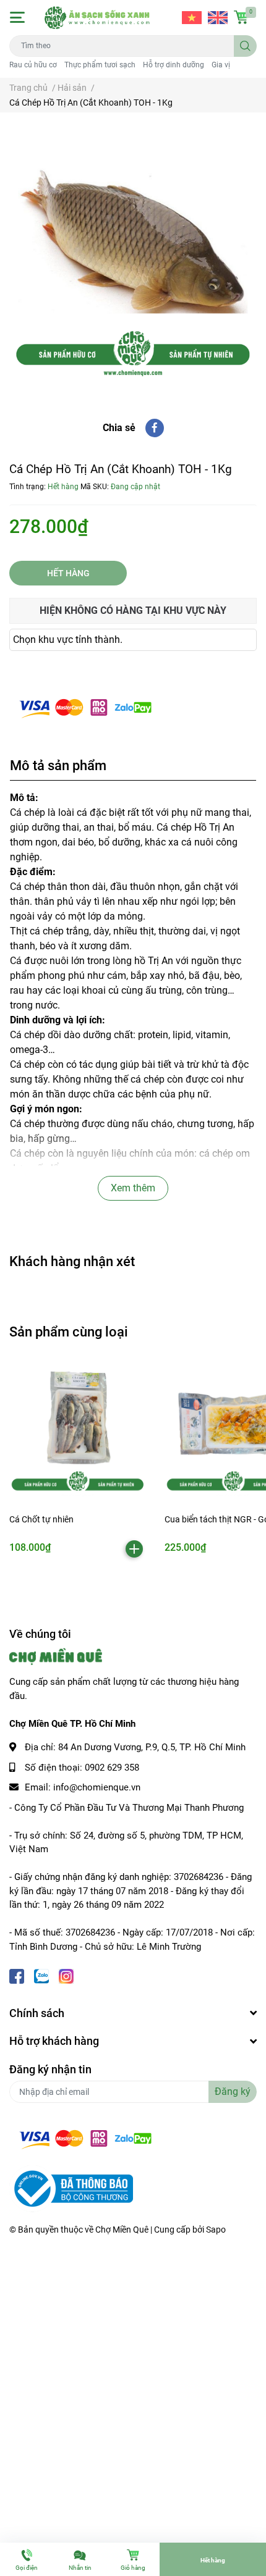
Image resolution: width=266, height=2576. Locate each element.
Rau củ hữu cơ (33, 65)
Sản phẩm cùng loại (69, 1332)
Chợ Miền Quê (122, 2230)
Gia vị (221, 65)
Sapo (216, 2230)
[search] (245, 46)
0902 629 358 (112, 1768)
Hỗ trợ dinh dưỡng (174, 65)
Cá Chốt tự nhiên (41, 1519)
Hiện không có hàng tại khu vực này (133, 610)
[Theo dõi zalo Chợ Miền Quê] (41, 1975)
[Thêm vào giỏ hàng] (134, 1549)
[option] (133, 256)
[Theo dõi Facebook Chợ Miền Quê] (17, 1975)
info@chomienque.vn (97, 1787)
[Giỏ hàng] (241, 17)
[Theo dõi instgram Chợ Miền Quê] (66, 1975)
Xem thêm (133, 1188)
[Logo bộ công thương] (71, 2188)
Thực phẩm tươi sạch (100, 65)
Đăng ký (233, 2091)
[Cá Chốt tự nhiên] (78, 1429)
